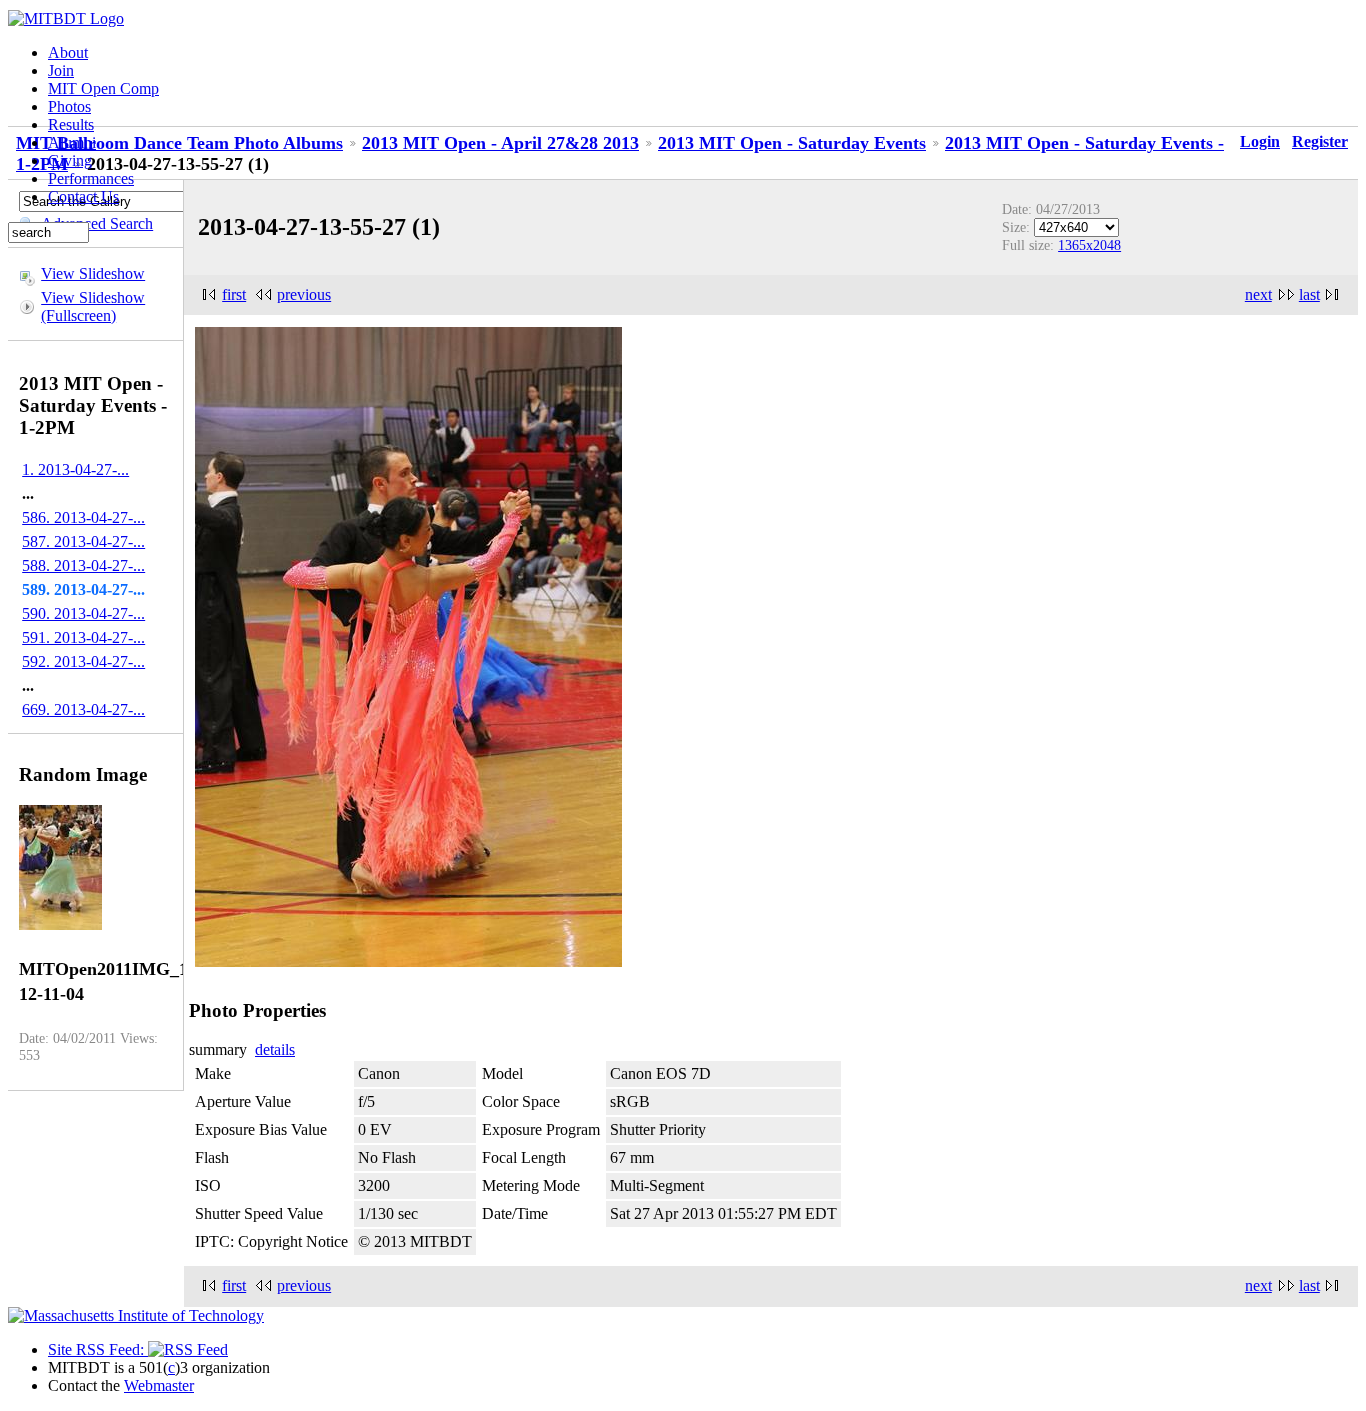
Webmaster (159, 1385)
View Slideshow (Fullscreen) (93, 306)
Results (71, 124)
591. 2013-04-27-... (83, 637)
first (234, 294)
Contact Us (83, 196)
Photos (69, 106)
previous (304, 294)
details (275, 1049)
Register (1320, 141)
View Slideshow (93, 273)
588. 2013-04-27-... (83, 565)
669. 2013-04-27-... (83, 709)
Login (1260, 141)
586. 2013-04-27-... (83, 517)
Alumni (72, 142)
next (1258, 294)
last (1309, 294)
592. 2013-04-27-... (83, 661)
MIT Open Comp (103, 88)
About (68, 52)
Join (61, 70)
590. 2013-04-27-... (83, 613)
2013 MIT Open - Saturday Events (792, 143)
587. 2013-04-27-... (83, 541)
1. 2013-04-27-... (75, 469)
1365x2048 (1089, 245)
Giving (70, 160)
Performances (91, 178)
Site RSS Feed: (98, 1349)
